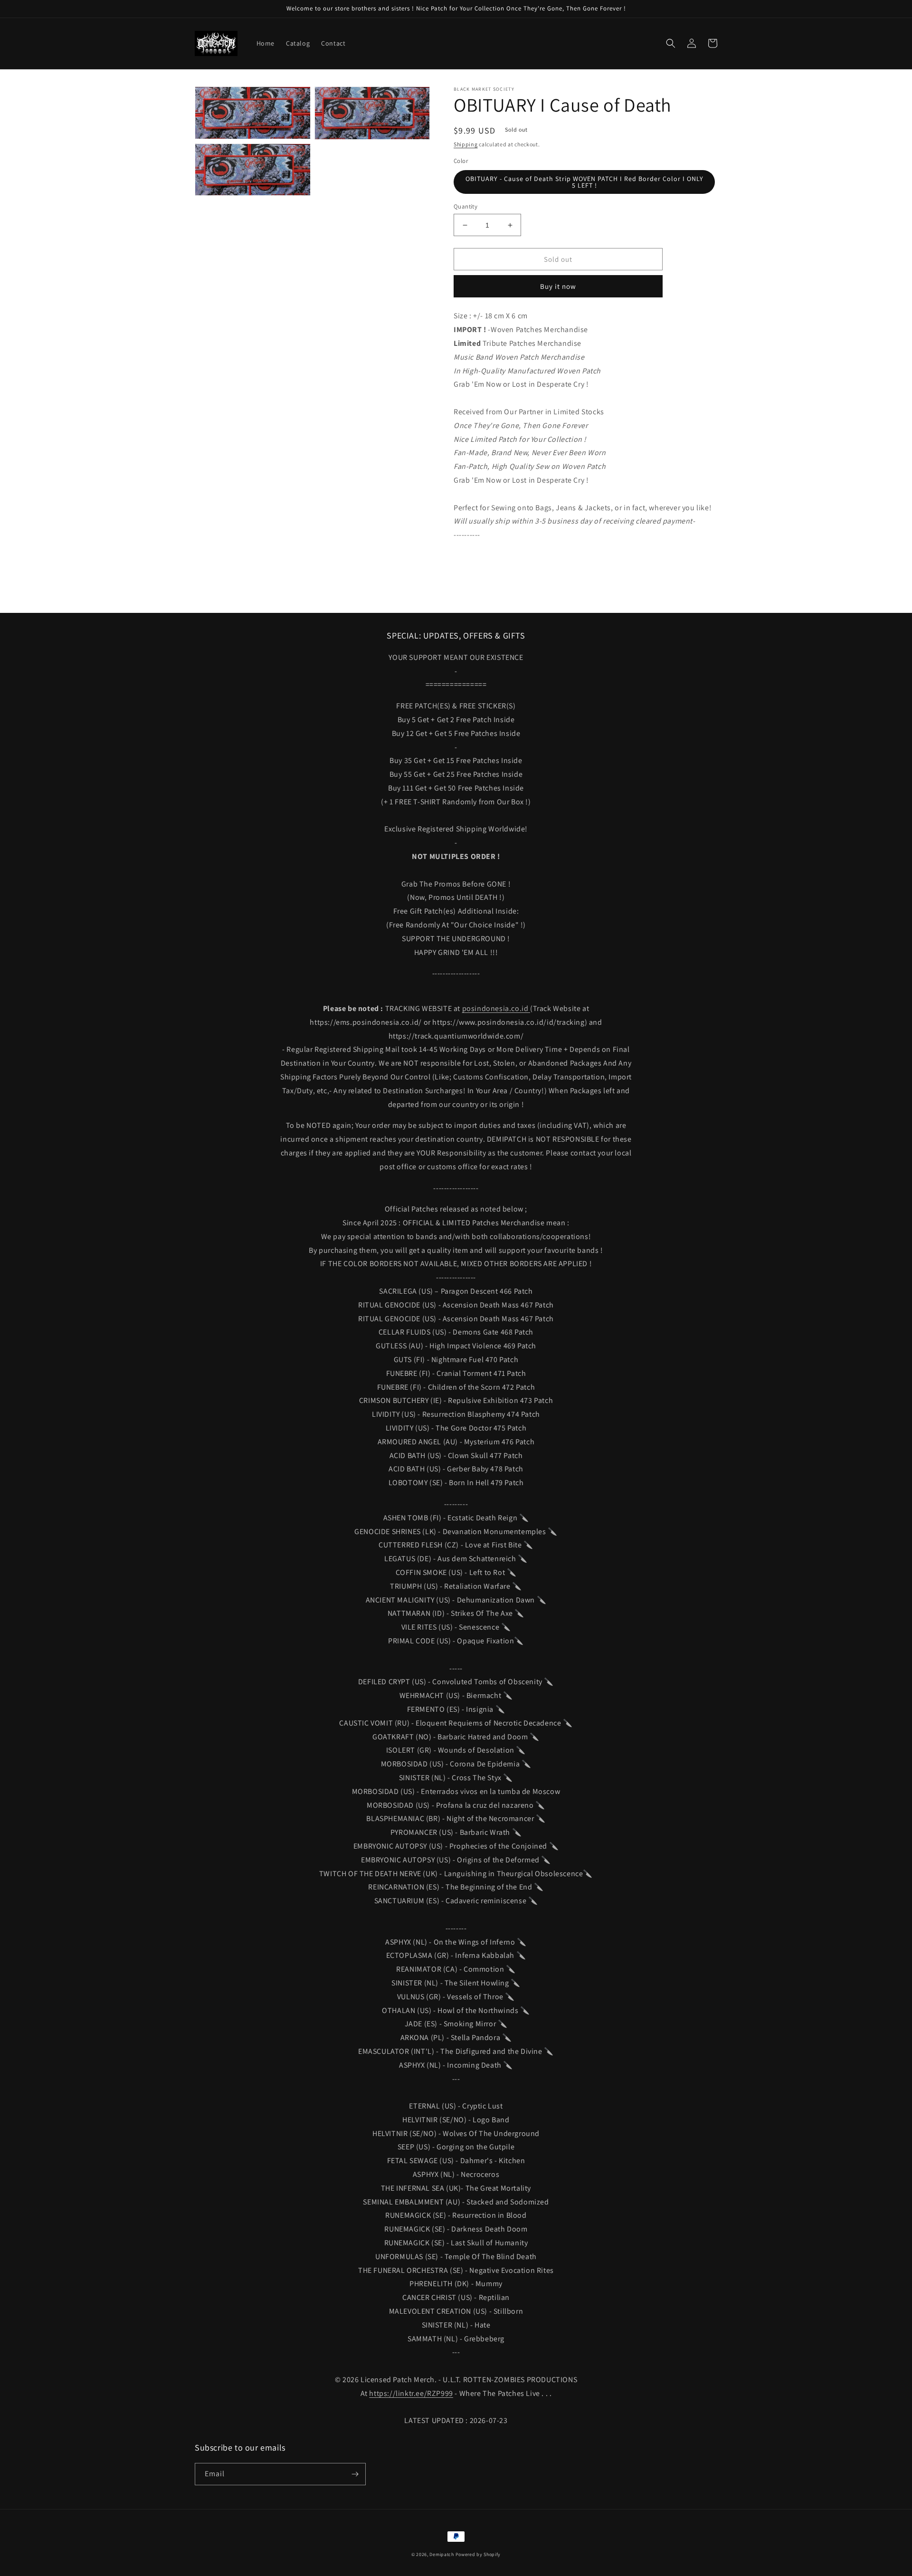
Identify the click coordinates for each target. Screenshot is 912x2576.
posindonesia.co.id (496, 1008)
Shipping (466, 144)
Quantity (465, 206)
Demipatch (442, 2554)
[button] (671, 43)
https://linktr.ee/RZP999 (411, 2393)
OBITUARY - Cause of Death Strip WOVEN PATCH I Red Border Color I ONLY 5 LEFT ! (584, 182)
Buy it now (558, 286)
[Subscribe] (355, 2474)
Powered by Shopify (478, 2554)
